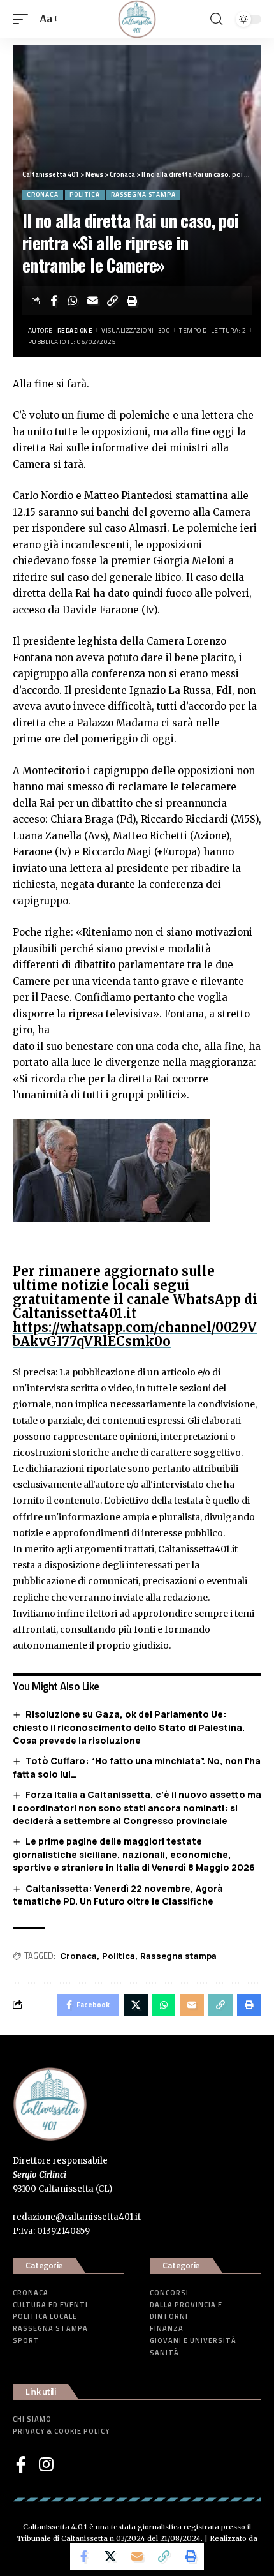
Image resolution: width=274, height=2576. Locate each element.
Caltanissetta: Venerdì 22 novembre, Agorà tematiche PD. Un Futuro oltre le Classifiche (118, 1895)
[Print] (133, 301)
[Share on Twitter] (110, 2556)
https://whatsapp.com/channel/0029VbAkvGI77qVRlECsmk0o (135, 1334)
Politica (85, 194)
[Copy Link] (113, 301)
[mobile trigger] (24, 19)
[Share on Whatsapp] (73, 301)
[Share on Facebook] (54, 301)
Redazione (75, 330)
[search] (216, 19)
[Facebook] (21, 2464)
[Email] (93, 301)
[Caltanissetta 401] (137, 19)
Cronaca (43, 194)
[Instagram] (46, 2464)
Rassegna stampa (143, 194)
